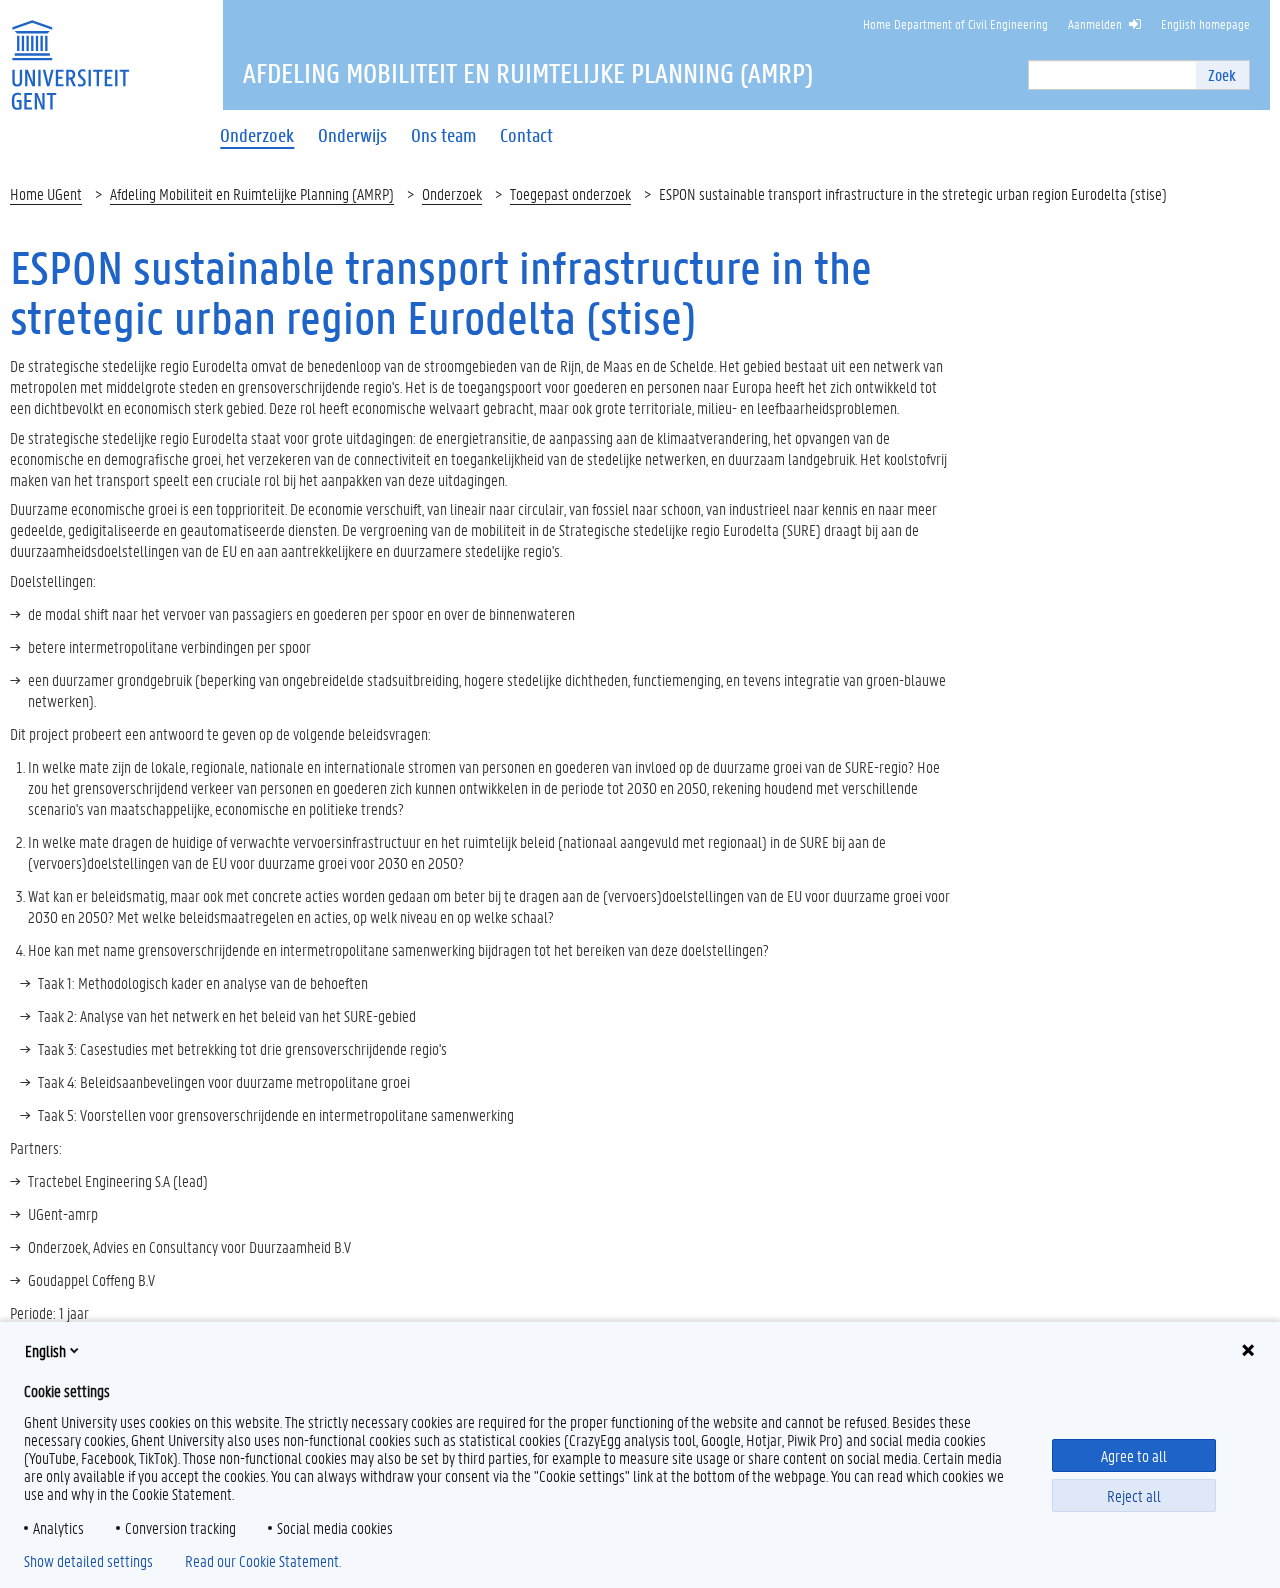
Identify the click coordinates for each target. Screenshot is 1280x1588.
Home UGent (46, 193)
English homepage (1205, 23)
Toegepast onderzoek (570, 193)
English (45, 1350)
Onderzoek (452, 193)
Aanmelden (1095, 23)
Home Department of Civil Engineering (955, 23)
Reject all (1134, 1495)
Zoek (1222, 74)
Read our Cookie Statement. (263, 1561)
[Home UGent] (70, 52)
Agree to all (1134, 1455)
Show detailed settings (88, 1561)
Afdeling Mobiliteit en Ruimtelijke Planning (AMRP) (252, 193)
